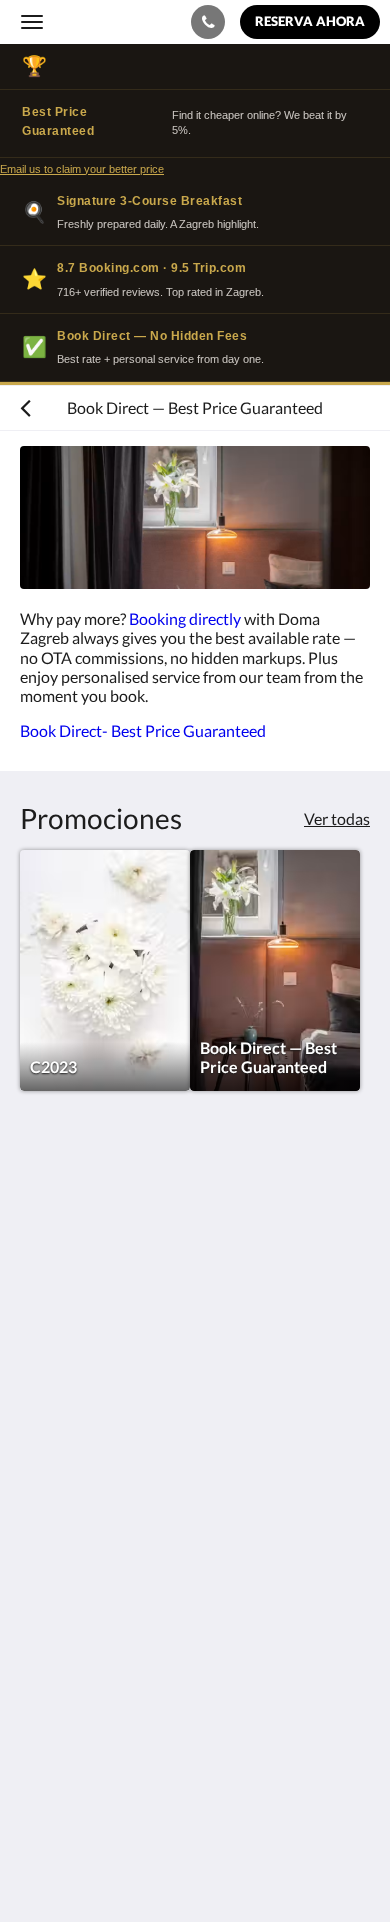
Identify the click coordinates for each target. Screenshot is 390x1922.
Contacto (52, 1485)
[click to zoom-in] (195, 518)
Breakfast (53, 1536)
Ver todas (337, 818)
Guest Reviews (71, 1669)
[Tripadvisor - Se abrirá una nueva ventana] (205, 1392)
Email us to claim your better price (82, 169)
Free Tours (56, 1519)
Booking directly (183, 618)
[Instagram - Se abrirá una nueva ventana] (95, 1392)
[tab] (195, 1452)
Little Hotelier (152, 1797)
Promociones (65, 1652)
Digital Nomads (73, 1635)
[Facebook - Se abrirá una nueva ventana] (40, 1392)
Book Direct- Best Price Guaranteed (144, 730)
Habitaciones (65, 1502)
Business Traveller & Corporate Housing (157, 1618)
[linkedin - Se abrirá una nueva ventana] (150, 1392)
